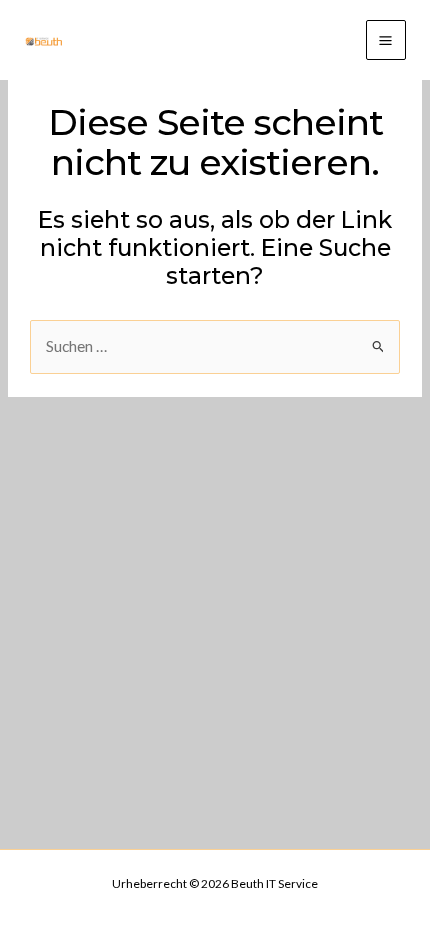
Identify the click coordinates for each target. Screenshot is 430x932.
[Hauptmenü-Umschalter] (386, 40)
